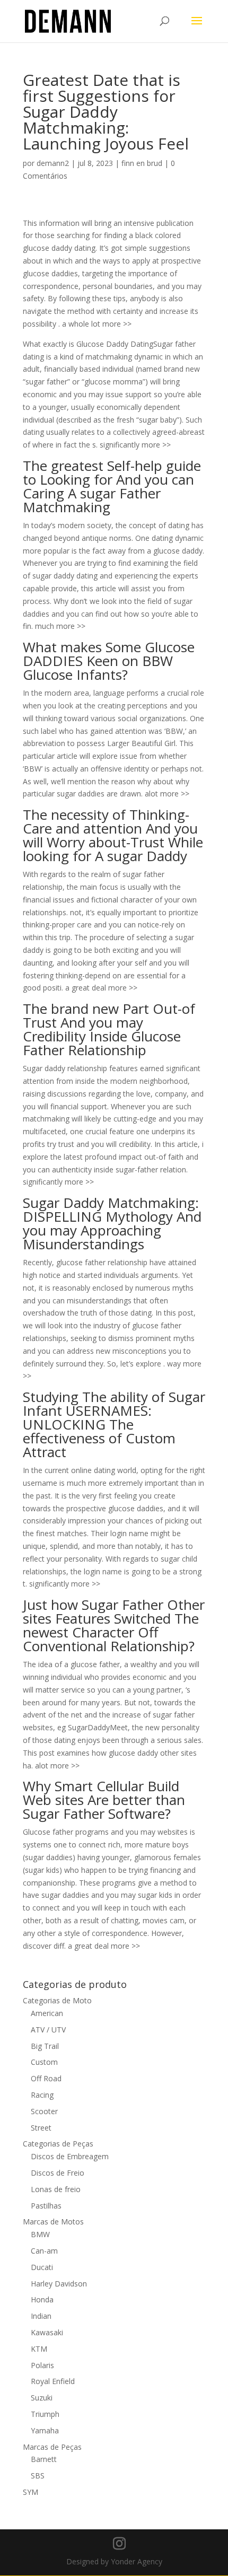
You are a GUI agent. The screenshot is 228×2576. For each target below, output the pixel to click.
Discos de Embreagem (70, 2156)
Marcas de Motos (53, 2222)
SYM (30, 2492)
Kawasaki (47, 2332)
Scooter (44, 2111)
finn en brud (142, 163)
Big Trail (45, 2046)
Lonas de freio (56, 2189)
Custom (44, 2062)
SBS (38, 2476)
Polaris (42, 2365)
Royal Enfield (53, 2381)
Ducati (42, 2267)
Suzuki (42, 2398)
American (47, 2013)
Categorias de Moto (57, 2000)
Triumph (45, 2414)
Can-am (44, 2251)
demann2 (53, 163)
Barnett (44, 2459)
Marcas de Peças (52, 2447)
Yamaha (45, 2430)
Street (41, 2128)
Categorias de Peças (58, 2144)
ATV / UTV (48, 2030)
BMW (40, 2234)
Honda (42, 2299)
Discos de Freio (58, 2173)
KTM (39, 2349)
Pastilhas (46, 2206)
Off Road (46, 2078)
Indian (41, 2316)
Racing (42, 2095)
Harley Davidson (59, 2284)
